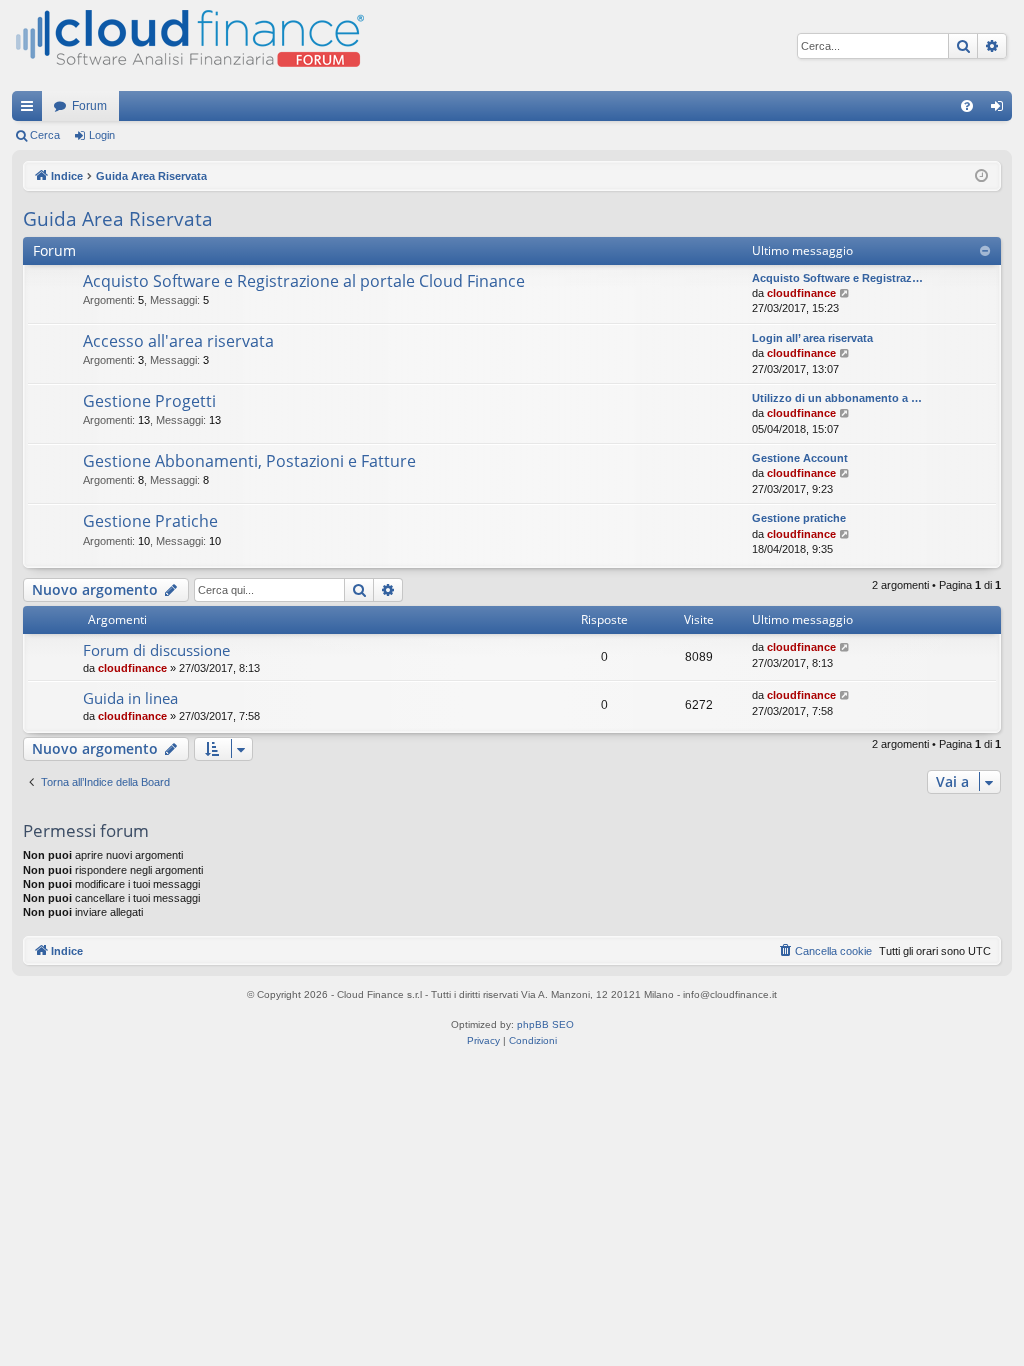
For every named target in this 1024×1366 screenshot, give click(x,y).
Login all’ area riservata (812, 338)
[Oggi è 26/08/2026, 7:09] (981, 176)
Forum (89, 106)
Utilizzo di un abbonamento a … (837, 398)
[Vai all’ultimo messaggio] (845, 647)
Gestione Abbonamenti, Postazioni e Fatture (249, 461)
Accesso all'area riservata (178, 341)
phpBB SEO (545, 1024)
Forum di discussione (156, 650)
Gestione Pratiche (150, 521)
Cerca (45, 135)
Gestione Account (800, 458)
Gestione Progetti (149, 401)
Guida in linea (130, 698)
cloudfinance (801, 293)
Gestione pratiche (799, 518)
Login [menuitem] (1001, 110)
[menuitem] (967, 106)
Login (102, 135)
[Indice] (188, 45)
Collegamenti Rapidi (31, 110)
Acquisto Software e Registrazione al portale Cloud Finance (304, 281)
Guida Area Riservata (118, 219)
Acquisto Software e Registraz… (837, 278)
